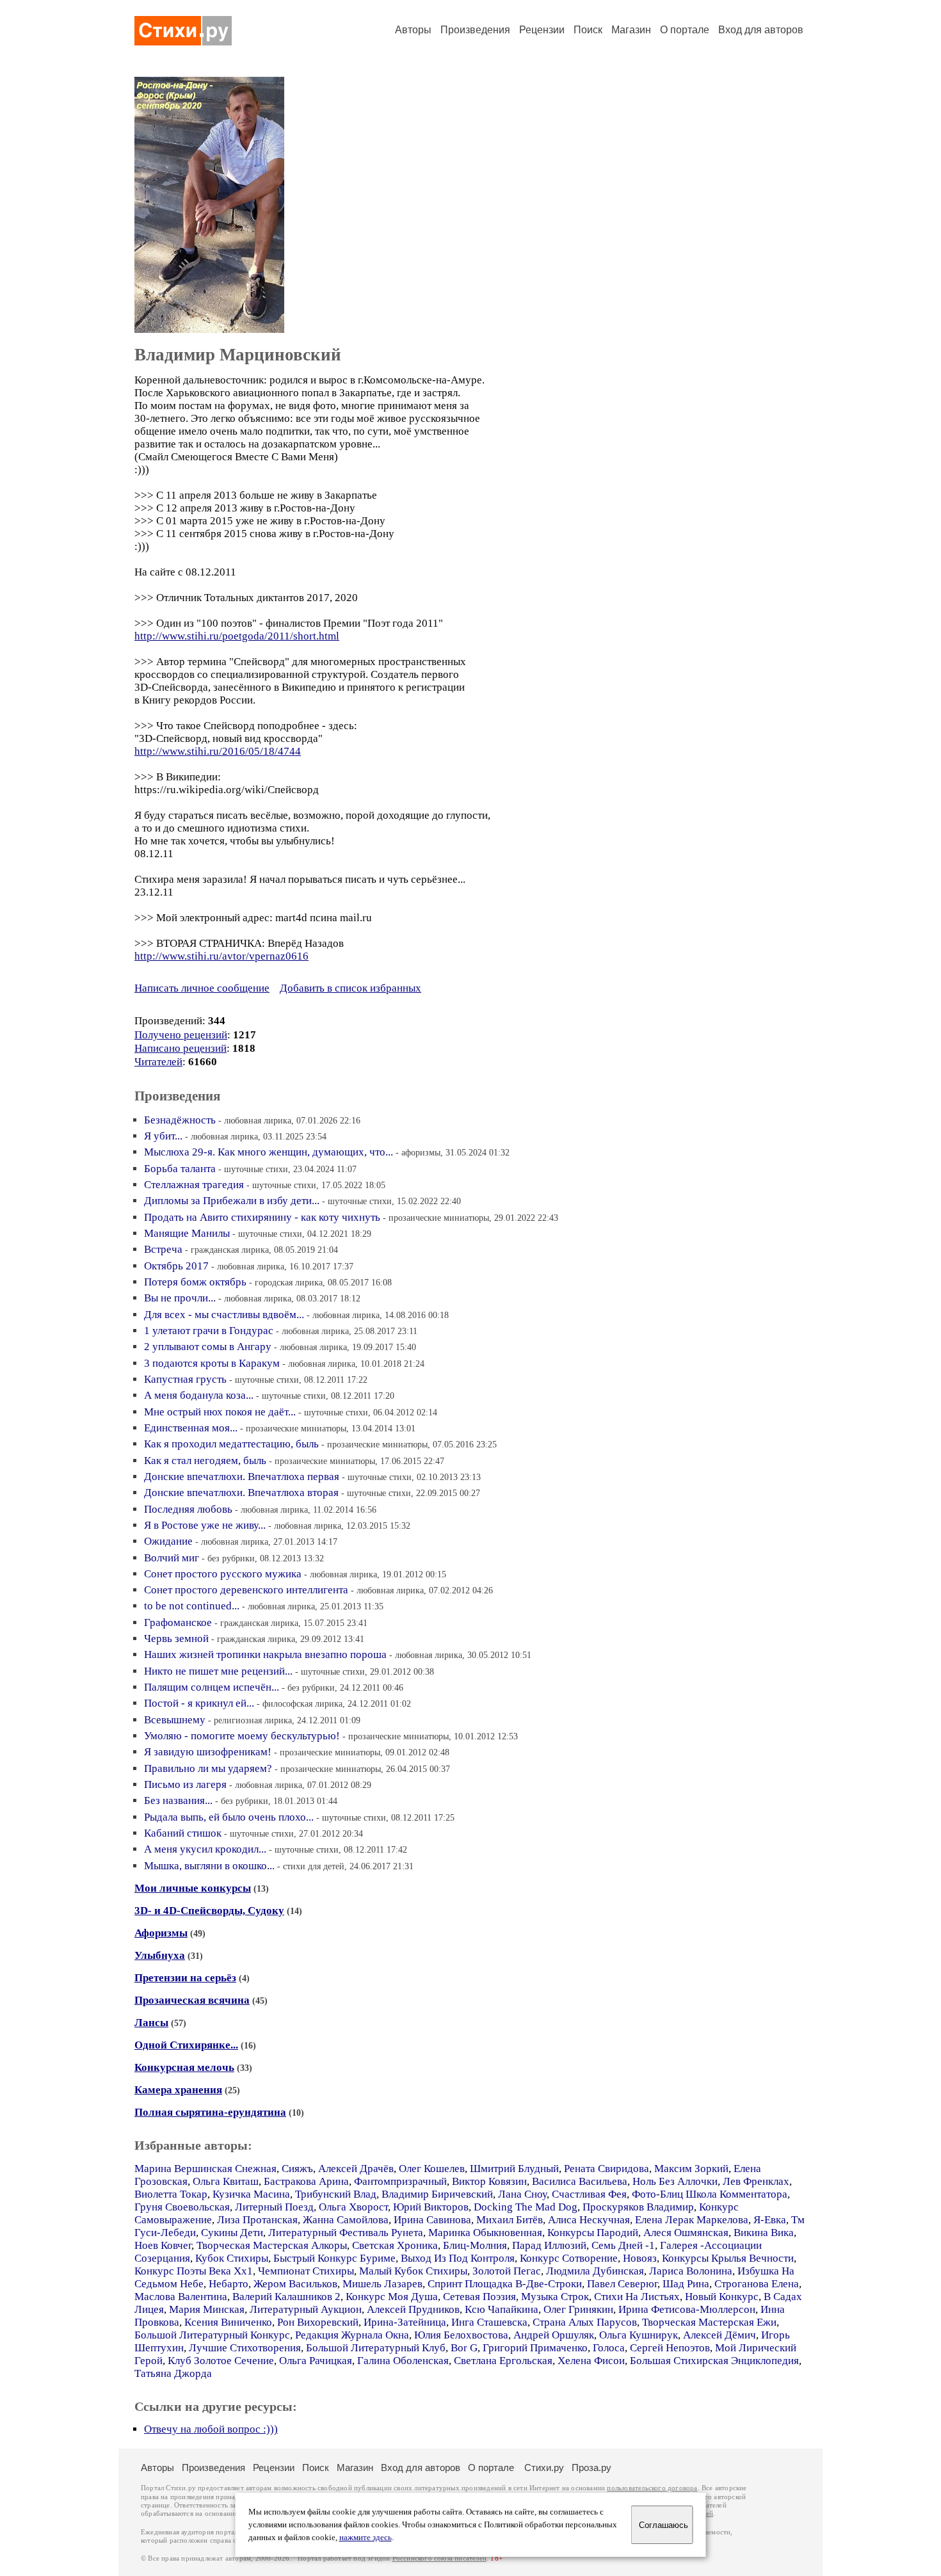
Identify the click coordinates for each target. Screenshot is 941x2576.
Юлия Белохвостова (461, 2335)
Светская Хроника (395, 2245)
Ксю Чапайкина (502, 2309)
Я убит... (163, 1136)
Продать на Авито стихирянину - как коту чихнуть (262, 1217)
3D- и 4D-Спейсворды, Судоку (209, 1911)
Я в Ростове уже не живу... (205, 1525)
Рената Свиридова (607, 2169)
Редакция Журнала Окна (352, 2335)
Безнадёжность (180, 1120)
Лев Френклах (756, 2181)
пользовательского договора (652, 2488)
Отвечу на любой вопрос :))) (211, 2429)
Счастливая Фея (589, 2194)
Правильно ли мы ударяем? (208, 1768)
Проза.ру (591, 2467)
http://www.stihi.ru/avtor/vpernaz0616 (221, 956)
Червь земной (176, 1638)
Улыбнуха (160, 1955)
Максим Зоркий (691, 2169)
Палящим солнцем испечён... (212, 1687)
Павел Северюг (622, 2284)
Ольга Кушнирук (639, 2335)
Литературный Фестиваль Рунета (346, 2233)
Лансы (151, 2023)
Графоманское (178, 1622)
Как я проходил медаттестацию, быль (231, 1444)
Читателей (158, 1062)
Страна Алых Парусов (585, 2322)
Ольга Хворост (353, 2207)
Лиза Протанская (257, 2220)
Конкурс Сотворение (569, 2258)
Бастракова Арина (306, 2181)
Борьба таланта (180, 1169)
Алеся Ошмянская (686, 2233)
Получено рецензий (181, 1035)
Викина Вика (764, 2233)
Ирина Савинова (432, 2220)
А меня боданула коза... (199, 1395)
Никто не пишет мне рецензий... (218, 1671)
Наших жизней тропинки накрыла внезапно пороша (265, 1654)
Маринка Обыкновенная (485, 2233)
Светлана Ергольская (503, 2361)
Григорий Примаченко (535, 2348)
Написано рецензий (181, 1048)
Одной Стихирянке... (186, 2045)
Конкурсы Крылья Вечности (728, 2258)
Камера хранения (178, 2090)
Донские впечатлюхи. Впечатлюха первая (242, 1477)
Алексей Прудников (413, 2309)
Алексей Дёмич (720, 2335)
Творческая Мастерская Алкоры (272, 2245)
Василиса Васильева (580, 2181)
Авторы (413, 30)
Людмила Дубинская (595, 2271)
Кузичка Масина (251, 2194)
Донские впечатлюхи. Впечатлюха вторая (241, 1493)
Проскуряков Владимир (638, 2207)
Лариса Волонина (691, 2271)
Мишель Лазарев (382, 2284)
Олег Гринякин (578, 2309)
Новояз (640, 2258)
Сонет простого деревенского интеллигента (246, 1590)
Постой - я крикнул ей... (199, 1703)
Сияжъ (297, 2169)
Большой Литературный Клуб (376, 2348)
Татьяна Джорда (173, 2373)
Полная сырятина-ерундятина (210, 2112)
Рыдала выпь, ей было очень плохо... (229, 1817)
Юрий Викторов (431, 2207)
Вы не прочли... (180, 1298)
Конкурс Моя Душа (392, 2297)
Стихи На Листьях (637, 2297)
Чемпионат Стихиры (306, 2271)
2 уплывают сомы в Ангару (208, 1347)
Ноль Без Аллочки (675, 2181)
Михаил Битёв (510, 2220)
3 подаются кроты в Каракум (212, 1363)
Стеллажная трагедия (194, 1185)
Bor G (464, 2348)
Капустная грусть (185, 1379)
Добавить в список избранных (350, 988)
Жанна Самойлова (346, 2220)
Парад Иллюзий (549, 2245)
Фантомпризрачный (400, 2181)
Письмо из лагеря (185, 1784)
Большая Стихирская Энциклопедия (714, 2361)
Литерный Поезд (274, 2207)
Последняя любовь (188, 1509)
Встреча (163, 1249)
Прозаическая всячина (192, 2000)
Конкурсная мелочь (184, 2067)
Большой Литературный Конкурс (212, 2335)
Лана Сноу (522, 2194)
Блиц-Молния (475, 2245)
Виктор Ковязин (489, 2181)
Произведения (475, 30)
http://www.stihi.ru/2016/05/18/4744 (218, 751)
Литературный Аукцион (306, 2309)
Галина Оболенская (403, 2361)
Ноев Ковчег (163, 2245)
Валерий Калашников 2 (286, 2297)
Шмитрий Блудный (514, 2169)
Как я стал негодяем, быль (205, 1461)
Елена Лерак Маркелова (692, 2220)
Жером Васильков (295, 2284)
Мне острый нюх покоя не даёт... (220, 1412)
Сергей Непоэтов (670, 2348)
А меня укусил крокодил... (205, 1849)
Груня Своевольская (182, 2207)
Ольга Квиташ (226, 2181)
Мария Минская (207, 2309)
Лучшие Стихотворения (245, 2348)
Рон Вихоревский (318, 2322)
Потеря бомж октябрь (195, 1282)
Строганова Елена (757, 2284)
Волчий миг (172, 1558)
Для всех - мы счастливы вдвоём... (224, 1315)
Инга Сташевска (489, 2322)
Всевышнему (175, 1720)
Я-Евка (770, 2220)
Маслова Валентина (181, 2297)
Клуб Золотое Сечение (221, 2361)
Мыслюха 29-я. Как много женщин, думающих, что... (269, 1152)
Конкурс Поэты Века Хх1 (194, 2271)
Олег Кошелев (432, 2169)
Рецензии (542, 30)
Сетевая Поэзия (479, 2297)
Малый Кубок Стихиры (413, 2271)
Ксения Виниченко (228, 2322)
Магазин (631, 30)
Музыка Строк (555, 2297)
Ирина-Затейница (405, 2322)
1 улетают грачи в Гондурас (209, 1331)
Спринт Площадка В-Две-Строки (505, 2284)
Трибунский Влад (336, 2194)
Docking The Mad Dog (526, 2207)
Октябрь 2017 (176, 1266)
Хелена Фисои (591, 2361)
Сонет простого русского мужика (223, 1574)
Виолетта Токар (171, 2194)
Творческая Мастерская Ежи (709, 2322)
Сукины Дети (232, 2233)
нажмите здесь (366, 2538)
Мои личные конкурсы (193, 1888)
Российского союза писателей (439, 2558)
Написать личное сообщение (202, 988)
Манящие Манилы (187, 1233)
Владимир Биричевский (437, 2194)
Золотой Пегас (507, 2271)
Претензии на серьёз (185, 1978)
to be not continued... (192, 1606)
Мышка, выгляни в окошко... (209, 1866)
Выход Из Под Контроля (458, 2258)
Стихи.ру (544, 2467)
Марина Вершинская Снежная (205, 2169)
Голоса (609, 2348)
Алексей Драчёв (356, 2169)
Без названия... (178, 1800)
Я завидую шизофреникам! (208, 1752)
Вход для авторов (761, 30)
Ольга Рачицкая (316, 2361)
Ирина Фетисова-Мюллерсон (687, 2309)
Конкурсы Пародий (593, 2233)
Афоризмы (161, 1933)
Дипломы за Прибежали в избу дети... (232, 1201)
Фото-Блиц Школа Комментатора (710, 2194)
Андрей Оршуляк (554, 2335)
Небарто (229, 2284)
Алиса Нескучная (589, 2220)
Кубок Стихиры (232, 2258)
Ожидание (168, 1541)
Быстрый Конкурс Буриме (334, 2258)
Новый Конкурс (722, 2297)
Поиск (588, 30)
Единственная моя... (191, 1428)
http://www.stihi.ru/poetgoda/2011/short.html (237, 636)
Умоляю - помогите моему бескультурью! (242, 1736)
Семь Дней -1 (623, 2245)
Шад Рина (686, 2284)
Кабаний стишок (183, 1833)
